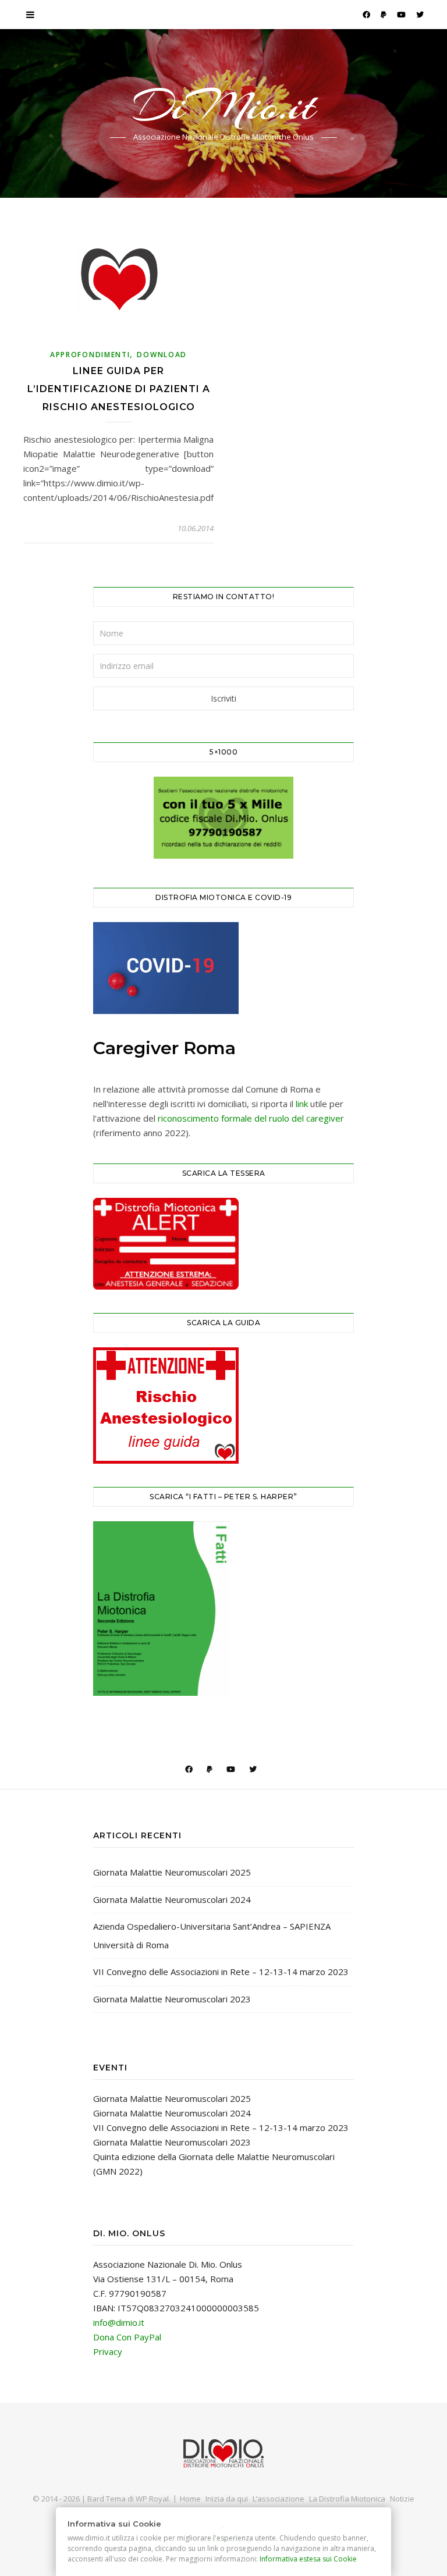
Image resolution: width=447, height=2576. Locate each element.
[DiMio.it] (223, 2454)
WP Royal (152, 2499)
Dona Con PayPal (127, 2337)
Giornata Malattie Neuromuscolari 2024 (172, 1899)
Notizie (402, 2499)
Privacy (108, 2351)
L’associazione (279, 2499)
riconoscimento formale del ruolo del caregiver (251, 1118)
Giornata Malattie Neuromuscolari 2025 (172, 1872)
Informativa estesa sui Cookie (309, 2559)
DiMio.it (224, 106)
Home (190, 2499)
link (302, 1104)
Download (162, 355)
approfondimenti (90, 355)
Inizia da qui (227, 2499)
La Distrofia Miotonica (347, 2499)
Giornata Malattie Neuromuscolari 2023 (172, 1999)
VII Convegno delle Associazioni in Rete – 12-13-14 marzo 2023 (221, 1972)
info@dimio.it (119, 2322)
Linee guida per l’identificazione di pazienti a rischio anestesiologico (119, 389)
